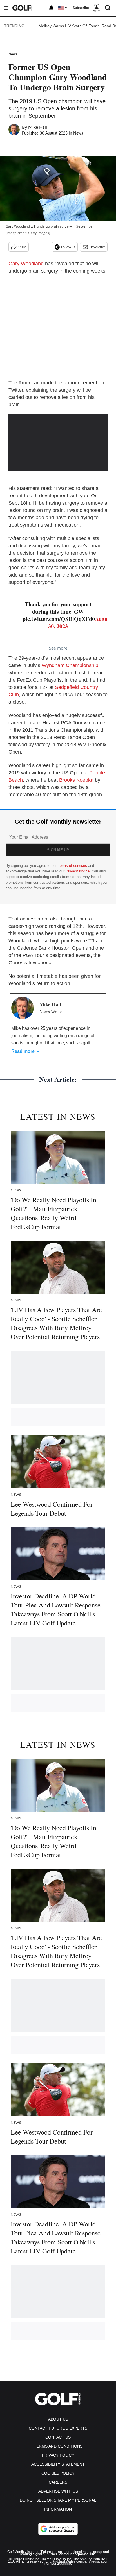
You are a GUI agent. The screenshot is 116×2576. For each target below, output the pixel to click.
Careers (58, 2482)
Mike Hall (38, 127)
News (13, 54)
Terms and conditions (58, 2446)
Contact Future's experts (58, 2428)
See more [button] (58, 648)
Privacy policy (58, 2455)
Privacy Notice (78, 871)
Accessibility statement (58, 2464)
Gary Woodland (26, 264)
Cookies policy (58, 2473)
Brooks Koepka (76, 780)
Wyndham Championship (70, 665)
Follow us (68, 247)
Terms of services (73, 866)
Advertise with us (58, 2491)
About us (58, 2419)
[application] (58, 442)
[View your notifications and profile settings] (51, 8)
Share (22, 247)
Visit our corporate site (77, 2554)
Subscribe (81, 8)
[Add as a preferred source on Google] (58, 2529)
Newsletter (97, 247)
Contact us (58, 2437)
